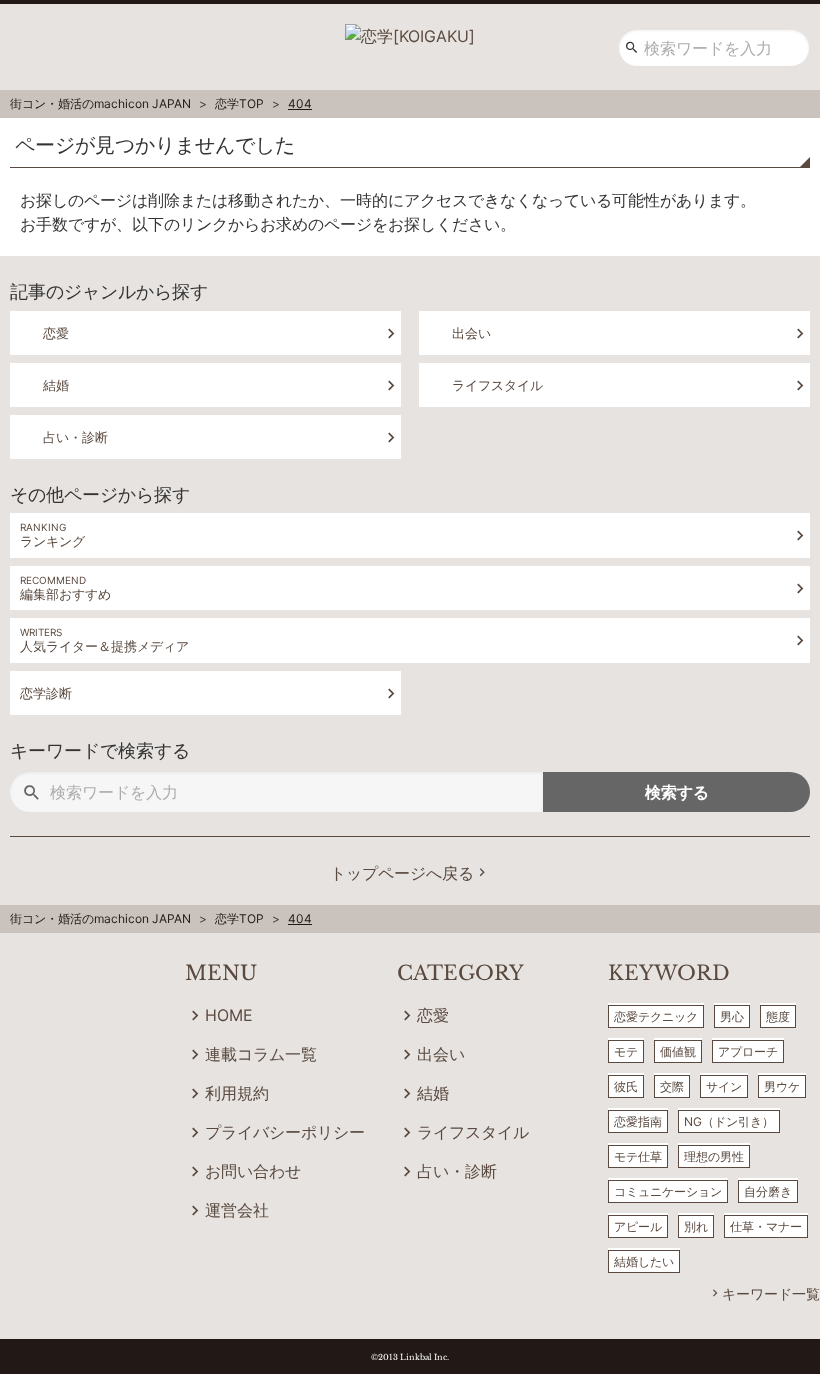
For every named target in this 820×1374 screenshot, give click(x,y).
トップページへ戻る (402, 873)
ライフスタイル (497, 385)
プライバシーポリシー (285, 1132)
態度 (778, 1016)
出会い (471, 333)
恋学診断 (46, 693)
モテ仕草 (638, 1156)
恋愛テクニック (656, 1016)
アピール (638, 1226)
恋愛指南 (638, 1121)
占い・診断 (75, 437)
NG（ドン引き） (729, 1121)
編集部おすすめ (65, 594)
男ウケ (782, 1086)
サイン (724, 1086)
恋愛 (56, 333)
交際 (672, 1086)
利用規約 (237, 1093)
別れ (696, 1226)
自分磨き (768, 1191)
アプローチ (748, 1051)
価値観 (678, 1051)
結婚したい (644, 1261)
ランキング (52, 541)
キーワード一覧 (771, 1293)
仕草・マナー (766, 1226)
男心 (732, 1016)
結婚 (56, 385)
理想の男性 (714, 1156)
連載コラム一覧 (261, 1054)
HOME (229, 1015)
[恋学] (410, 29)
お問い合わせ (253, 1171)
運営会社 (237, 1210)
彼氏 (626, 1086)
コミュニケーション (668, 1191)
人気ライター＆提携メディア (104, 646)
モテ (626, 1051)
